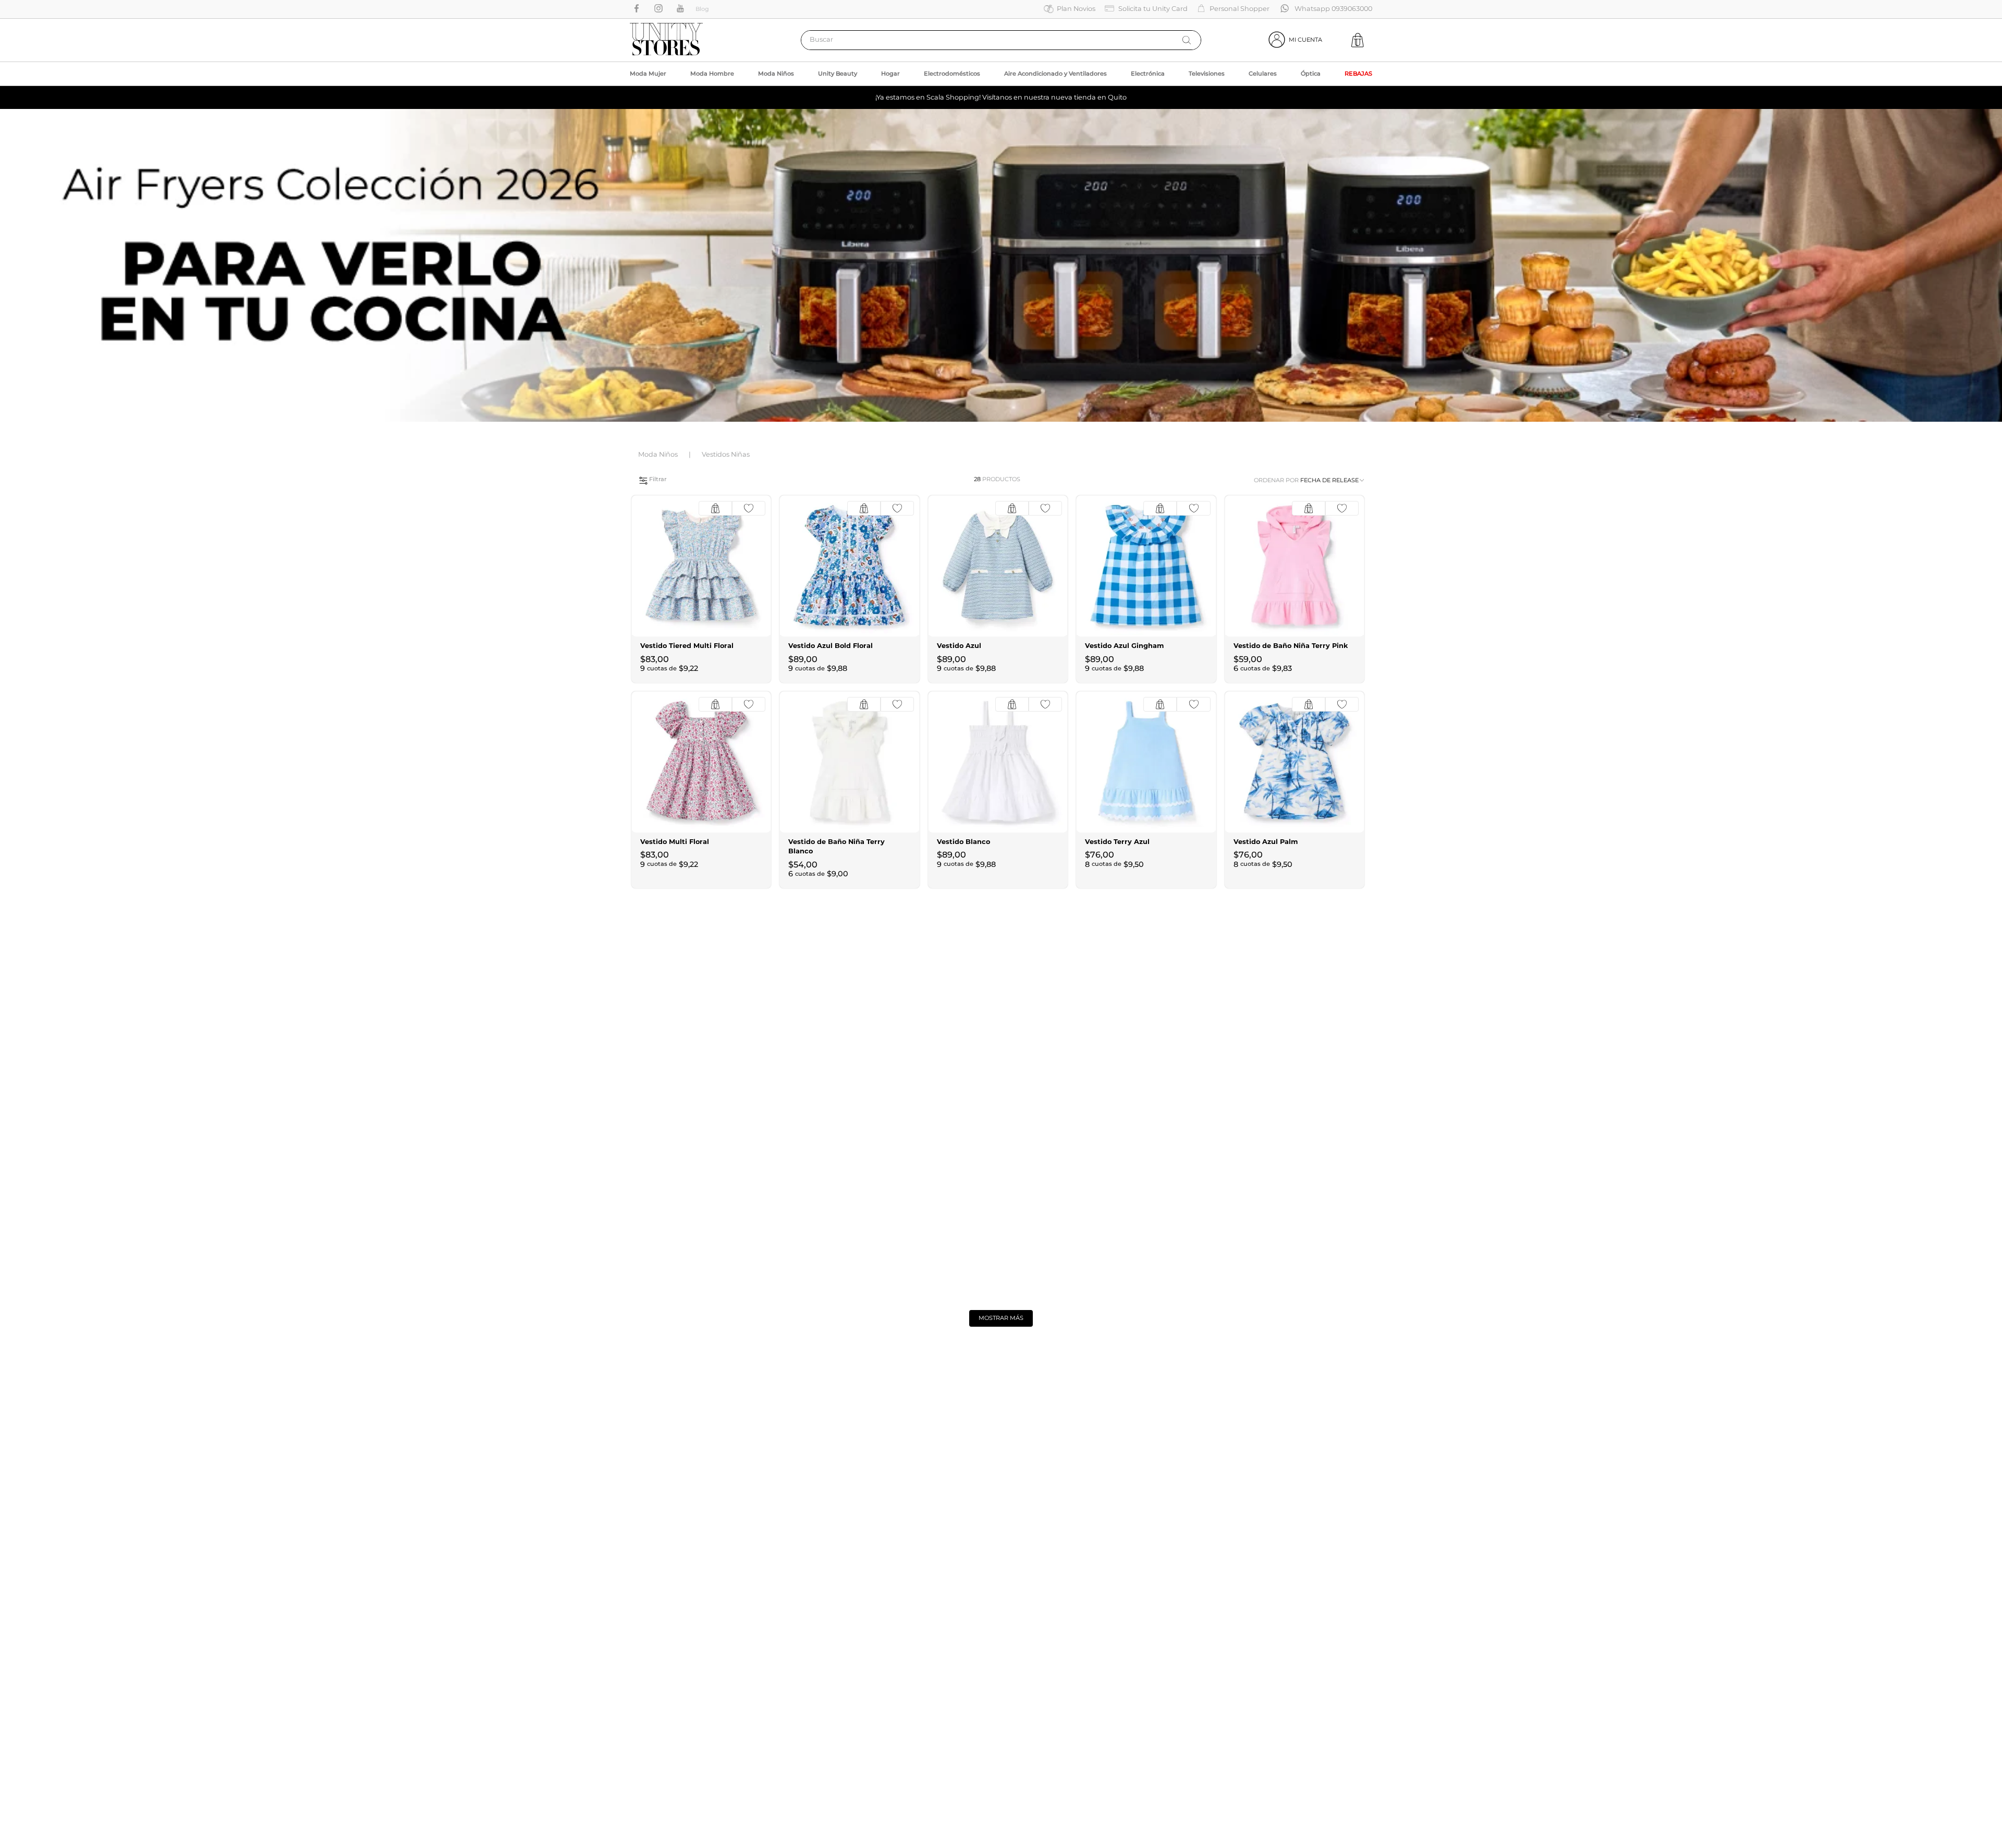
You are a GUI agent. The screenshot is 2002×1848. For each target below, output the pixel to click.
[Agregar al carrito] (715, 508)
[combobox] (1001, 40)
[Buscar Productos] (1187, 40)
